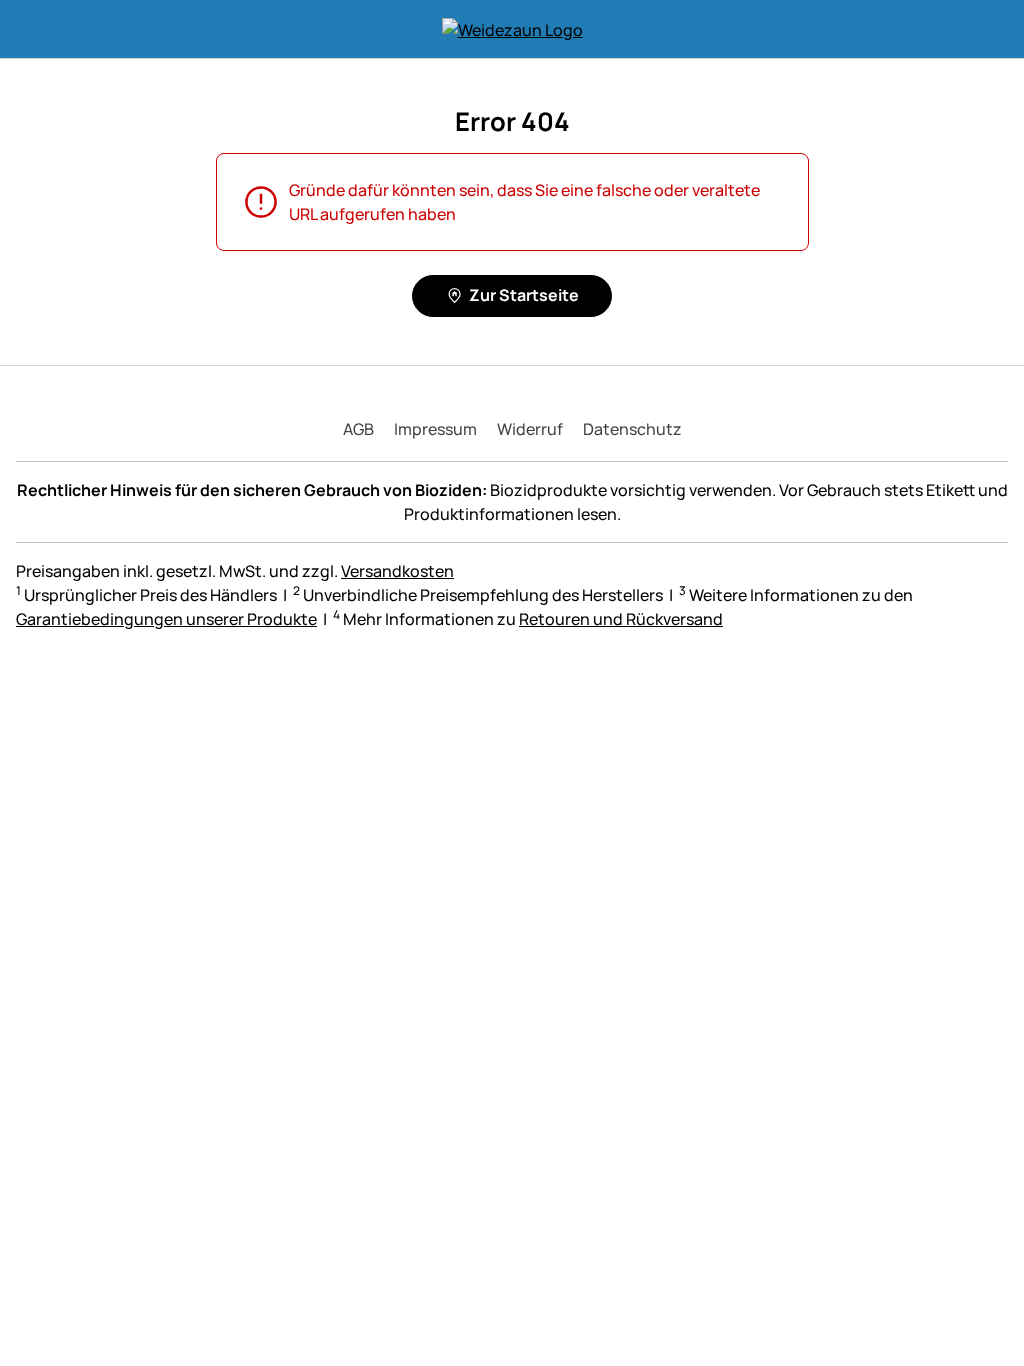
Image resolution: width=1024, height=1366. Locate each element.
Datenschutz (632, 429)
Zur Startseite (524, 295)
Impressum (435, 429)
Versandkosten (397, 571)
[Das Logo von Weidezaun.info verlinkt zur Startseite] (512, 29)
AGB (358, 429)
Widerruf (530, 429)
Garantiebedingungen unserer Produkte (166, 619)
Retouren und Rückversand (621, 619)
